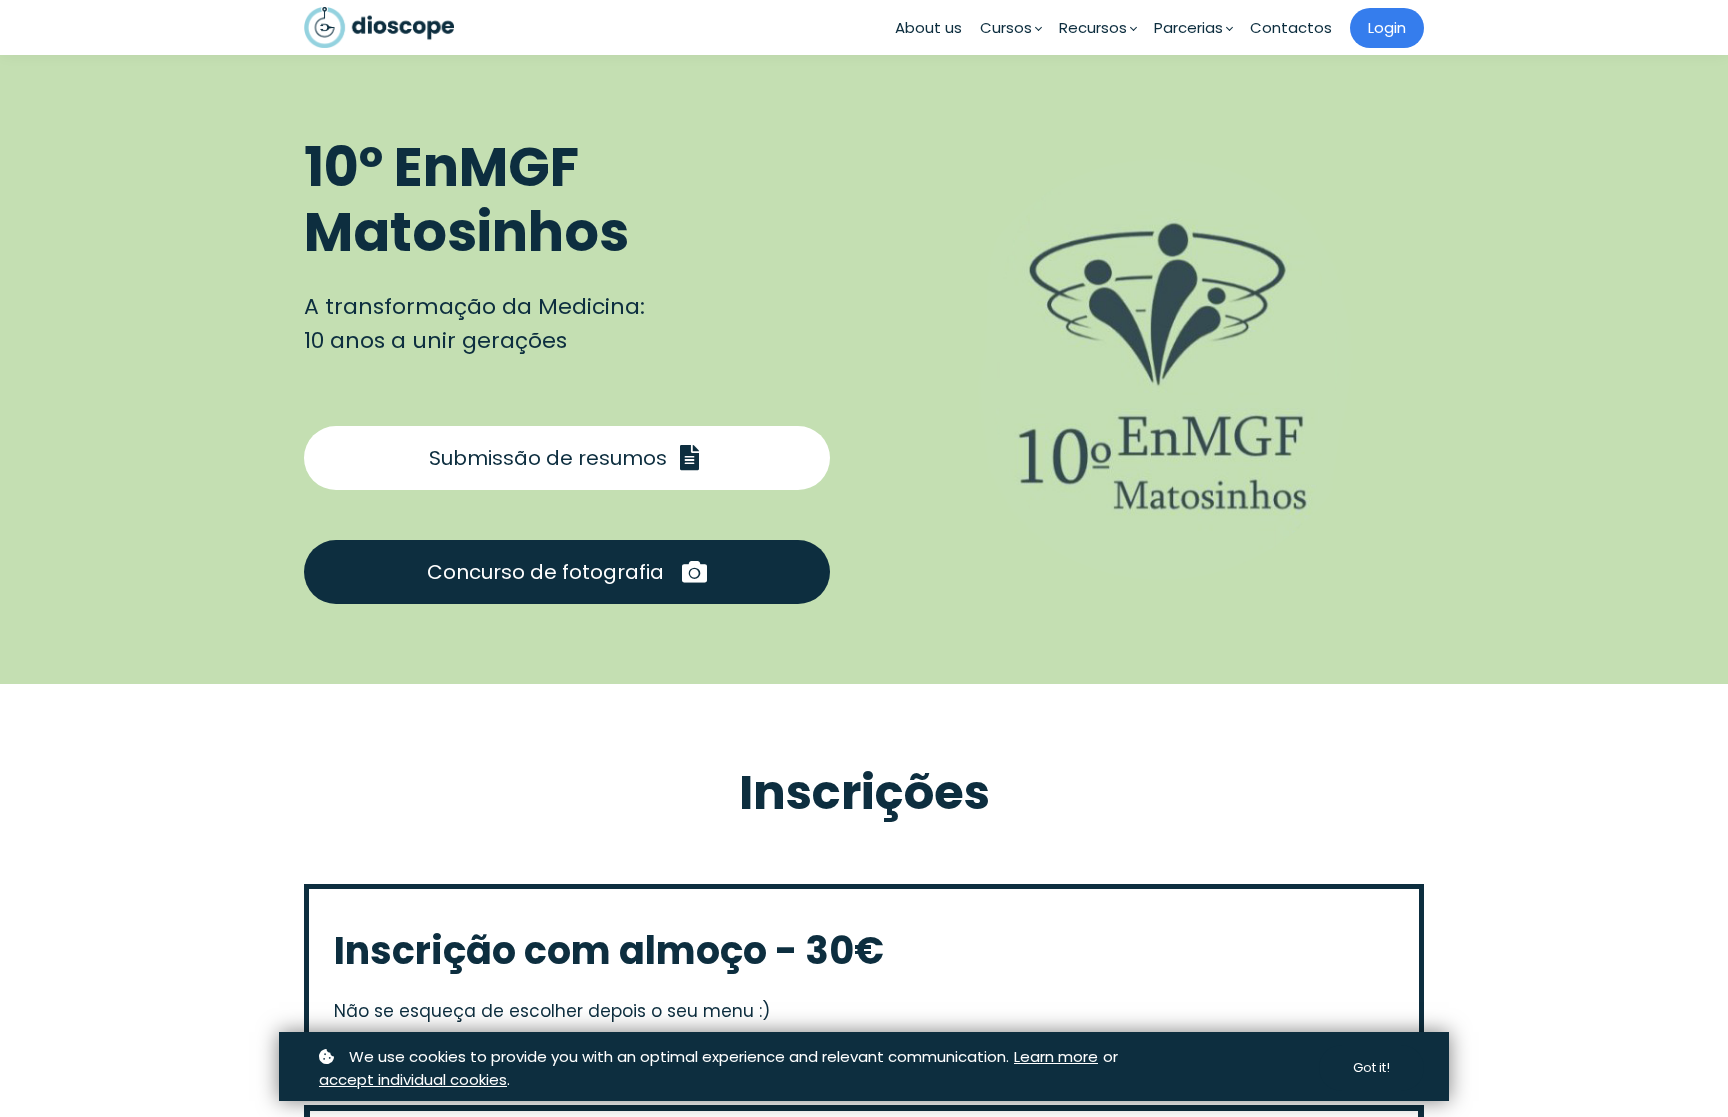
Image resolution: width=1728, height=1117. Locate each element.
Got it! (1371, 1067)
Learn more (1056, 1056)
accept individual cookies (413, 1079)
